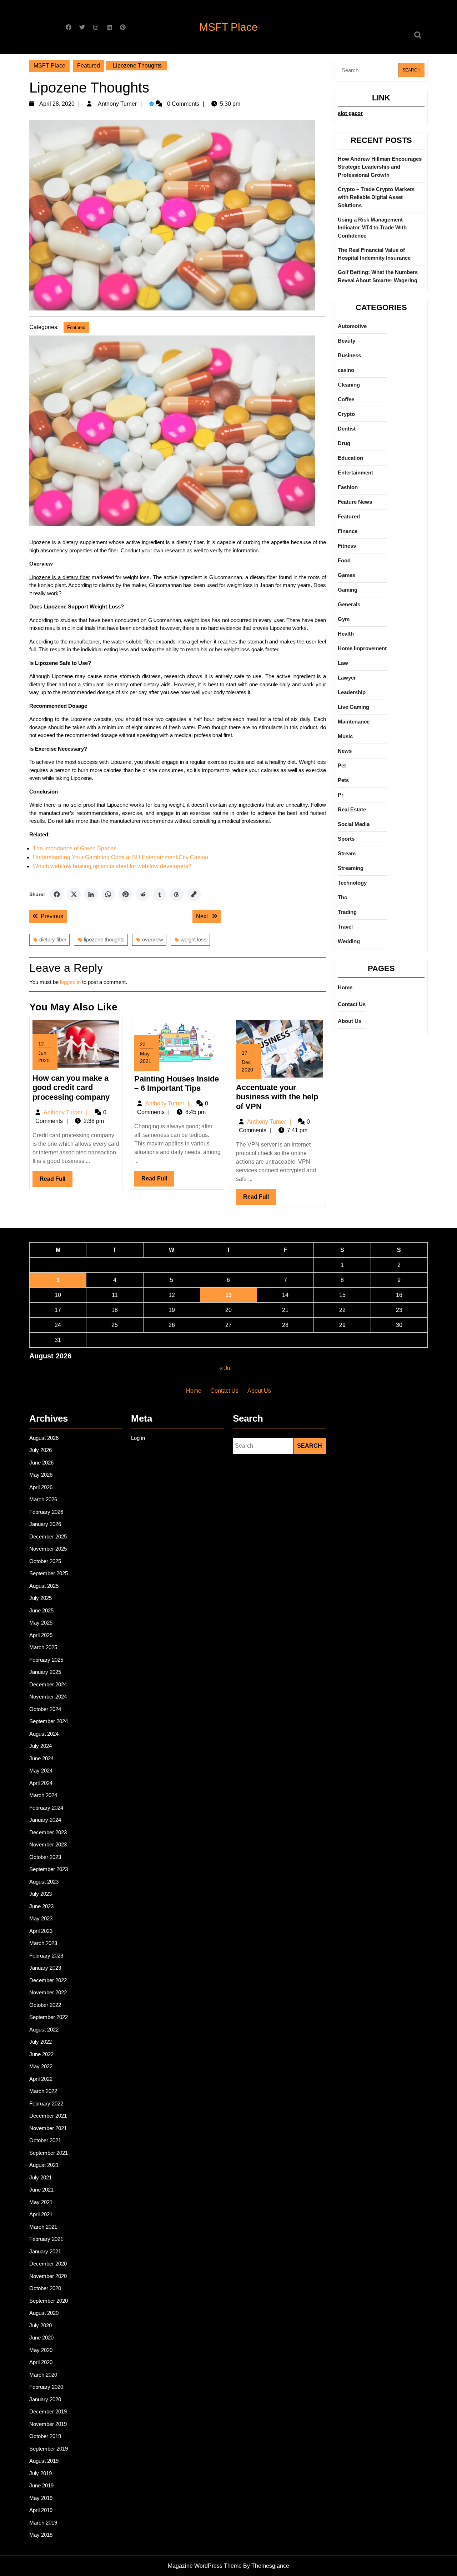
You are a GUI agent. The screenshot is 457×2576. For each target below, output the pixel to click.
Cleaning (349, 385)
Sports (346, 839)
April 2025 (41, 1635)
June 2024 (41, 1758)
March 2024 (43, 1795)
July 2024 (41, 1746)
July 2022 (41, 2042)
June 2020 (41, 2338)
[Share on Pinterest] (125, 894)
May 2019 (41, 2498)
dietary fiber (53, 939)
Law (343, 663)
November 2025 (48, 1549)
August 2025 (44, 1586)
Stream (347, 853)
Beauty (346, 341)
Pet (342, 765)
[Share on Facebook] (57, 894)
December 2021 (48, 2116)
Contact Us (352, 1004)
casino (346, 370)
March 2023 (43, 1943)
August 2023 (44, 1882)
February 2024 (46, 1808)
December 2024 (48, 1684)
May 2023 (41, 1918)
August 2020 (44, 2313)
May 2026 (41, 1475)
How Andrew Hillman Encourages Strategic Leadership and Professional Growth (380, 167)
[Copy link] (194, 894)
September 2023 (49, 1869)
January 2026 (45, 1524)
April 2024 (41, 1783)
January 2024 (45, 1820)
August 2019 (44, 2461)
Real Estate (352, 809)
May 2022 (41, 2066)
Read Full (56, 1181)
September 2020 (49, 2301)
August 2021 (44, 2165)
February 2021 (46, 2239)
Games (346, 575)
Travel (345, 927)
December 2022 (48, 1980)
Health (346, 634)
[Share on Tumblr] (160, 894)
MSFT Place (228, 27)
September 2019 (49, 2449)
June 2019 (41, 2485)
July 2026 (41, 1450)
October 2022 (45, 2005)
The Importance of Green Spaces (75, 848)
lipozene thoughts (104, 939)
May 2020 (41, 2350)
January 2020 (45, 2399)
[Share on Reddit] (142, 894)
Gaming (348, 590)
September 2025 (49, 1573)
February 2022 (46, 2103)
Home (345, 987)
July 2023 (41, 1894)
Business (349, 355)
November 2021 (48, 2128)
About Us (350, 1021)
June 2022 (41, 2054)
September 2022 (49, 2017)
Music (345, 736)
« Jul (226, 1368)
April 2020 (41, 2362)
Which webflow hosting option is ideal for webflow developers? (112, 866)
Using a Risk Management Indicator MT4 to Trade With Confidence (372, 228)
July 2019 (41, 2473)
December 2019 (48, 2411)
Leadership (352, 692)
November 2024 (48, 1697)
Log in (138, 1438)
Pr (341, 795)
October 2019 (45, 2436)
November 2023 (48, 1844)
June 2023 (41, 1906)
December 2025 (48, 1536)
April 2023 (41, 1931)
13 (228, 1295)
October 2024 (45, 1709)
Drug (344, 443)
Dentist (347, 429)
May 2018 (41, 2535)
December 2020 (48, 2264)
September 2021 (49, 2153)
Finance (348, 531)
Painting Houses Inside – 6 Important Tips (177, 1083)
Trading (347, 912)
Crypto (346, 414)
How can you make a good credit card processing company (71, 1088)
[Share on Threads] (177, 894)
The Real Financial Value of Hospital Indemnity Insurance (374, 254)
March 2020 (43, 2375)
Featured (89, 66)
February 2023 (46, 1956)
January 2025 (45, 1672)
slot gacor (350, 113)
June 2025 (41, 1610)
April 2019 (41, 2510)
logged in (70, 982)
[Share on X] (74, 894)
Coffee (346, 399)
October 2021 (45, 2140)
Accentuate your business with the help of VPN (277, 1097)
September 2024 (49, 1721)
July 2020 (41, 2325)
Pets (343, 780)
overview (153, 939)
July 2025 (41, 1598)
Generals (349, 604)
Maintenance (354, 722)
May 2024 (41, 1771)
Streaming (351, 868)
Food (344, 560)
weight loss (194, 939)
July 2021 (41, 2177)
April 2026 (41, 1487)
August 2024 (44, 1734)
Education (350, 458)
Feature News (355, 502)
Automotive (352, 326)
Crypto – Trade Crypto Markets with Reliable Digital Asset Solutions (376, 197)
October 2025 (45, 1561)
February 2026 (46, 1512)
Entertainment (355, 473)
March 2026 (43, 1499)
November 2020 (48, 2276)
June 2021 (41, 2190)
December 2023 (48, 1832)
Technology (352, 883)
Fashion (348, 487)
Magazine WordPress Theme (205, 2566)
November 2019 (48, 2424)
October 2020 (45, 2288)
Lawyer (347, 678)
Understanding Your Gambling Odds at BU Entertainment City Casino (120, 857)
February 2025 (46, 1660)
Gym (344, 619)
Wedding (349, 941)
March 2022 (43, 2091)
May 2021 (41, 2202)
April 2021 (41, 2214)
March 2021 (43, 2227)
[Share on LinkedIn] (91, 894)
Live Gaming (353, 707)
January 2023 (45, 1968)
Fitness (347, 546)
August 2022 (44, 2030)
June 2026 (41, 1463)
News (345, 751)
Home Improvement (362, 648)
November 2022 (48, 1992)
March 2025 (43, 1647)
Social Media (354, 824)
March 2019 (43, 2523)
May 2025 (41, 1623)
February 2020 (46, 2387)
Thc (342, 897)
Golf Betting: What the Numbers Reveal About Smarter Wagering (378, 276)
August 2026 (44, 1438)
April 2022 (41, 2079)
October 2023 (45, 1857)
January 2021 (45, 2251)
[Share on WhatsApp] (108, 894)
